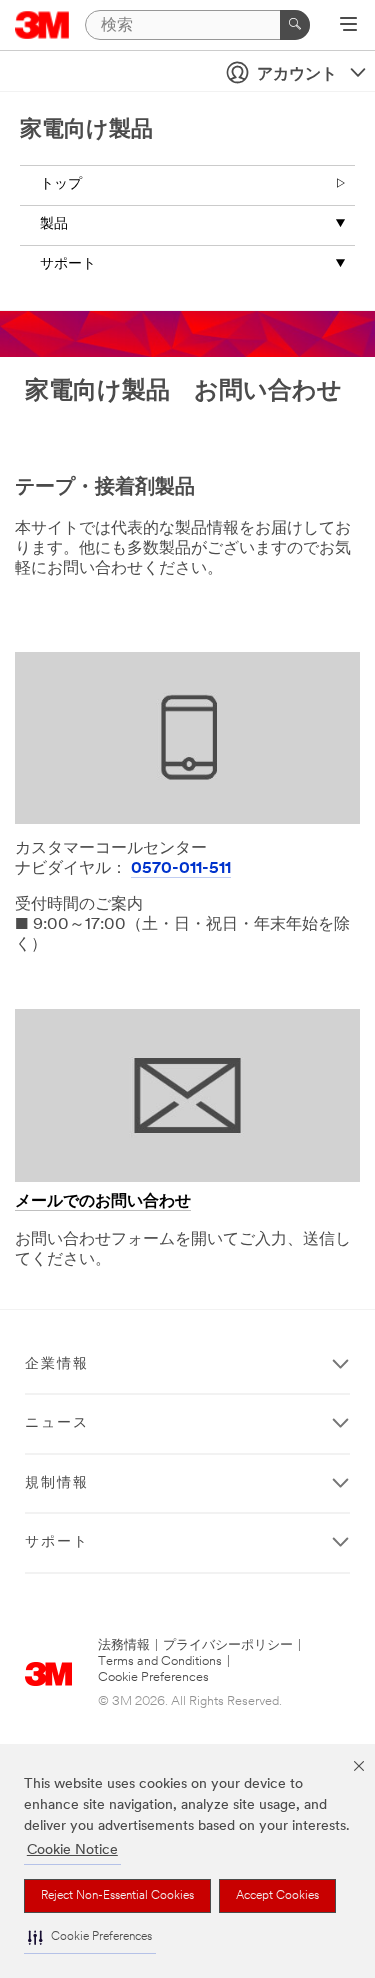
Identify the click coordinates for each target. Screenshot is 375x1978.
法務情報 (124, 1645)
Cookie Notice (72, 1850)
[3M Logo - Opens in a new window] (42, 25)
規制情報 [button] (57, 1483)
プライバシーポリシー (228, 1645)
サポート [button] (57, 1542)
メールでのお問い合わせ (103, 1202)
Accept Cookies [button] (277, 1896)
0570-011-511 (181, 869)
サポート (68, 264)
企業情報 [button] (57, 1364)
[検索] (295, 25)
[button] (90, 1937)
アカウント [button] (297, 75)
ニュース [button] (57, 1423)
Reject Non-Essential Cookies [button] (117, 1896)
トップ (61, 184)
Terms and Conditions (160, 1661)
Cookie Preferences (153, 1677)
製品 (54, 224)
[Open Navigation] (348, 26)
